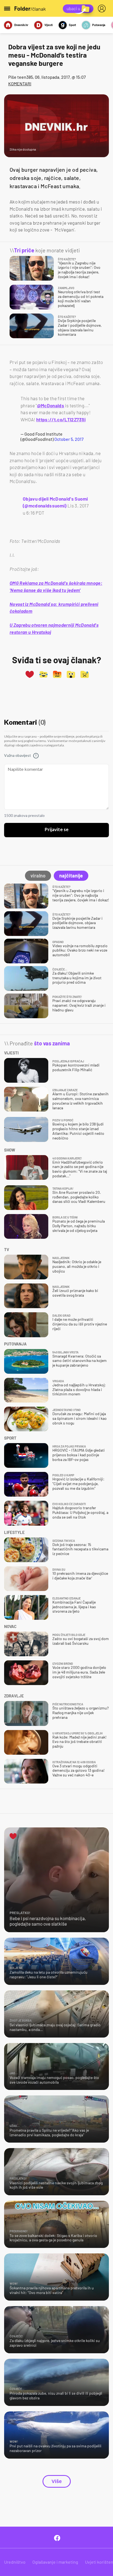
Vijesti (49, 25)
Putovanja (99, 25)
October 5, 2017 (69, 439)
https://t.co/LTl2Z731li (61, 419)
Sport (72, 25)
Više (57, 2481)
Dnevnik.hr (21, 25)
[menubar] (103, 9)
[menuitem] (103, 9)
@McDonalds (51, 405)
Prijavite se (57, 830)
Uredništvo (15, 2562)
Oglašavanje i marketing (55, 2562)
